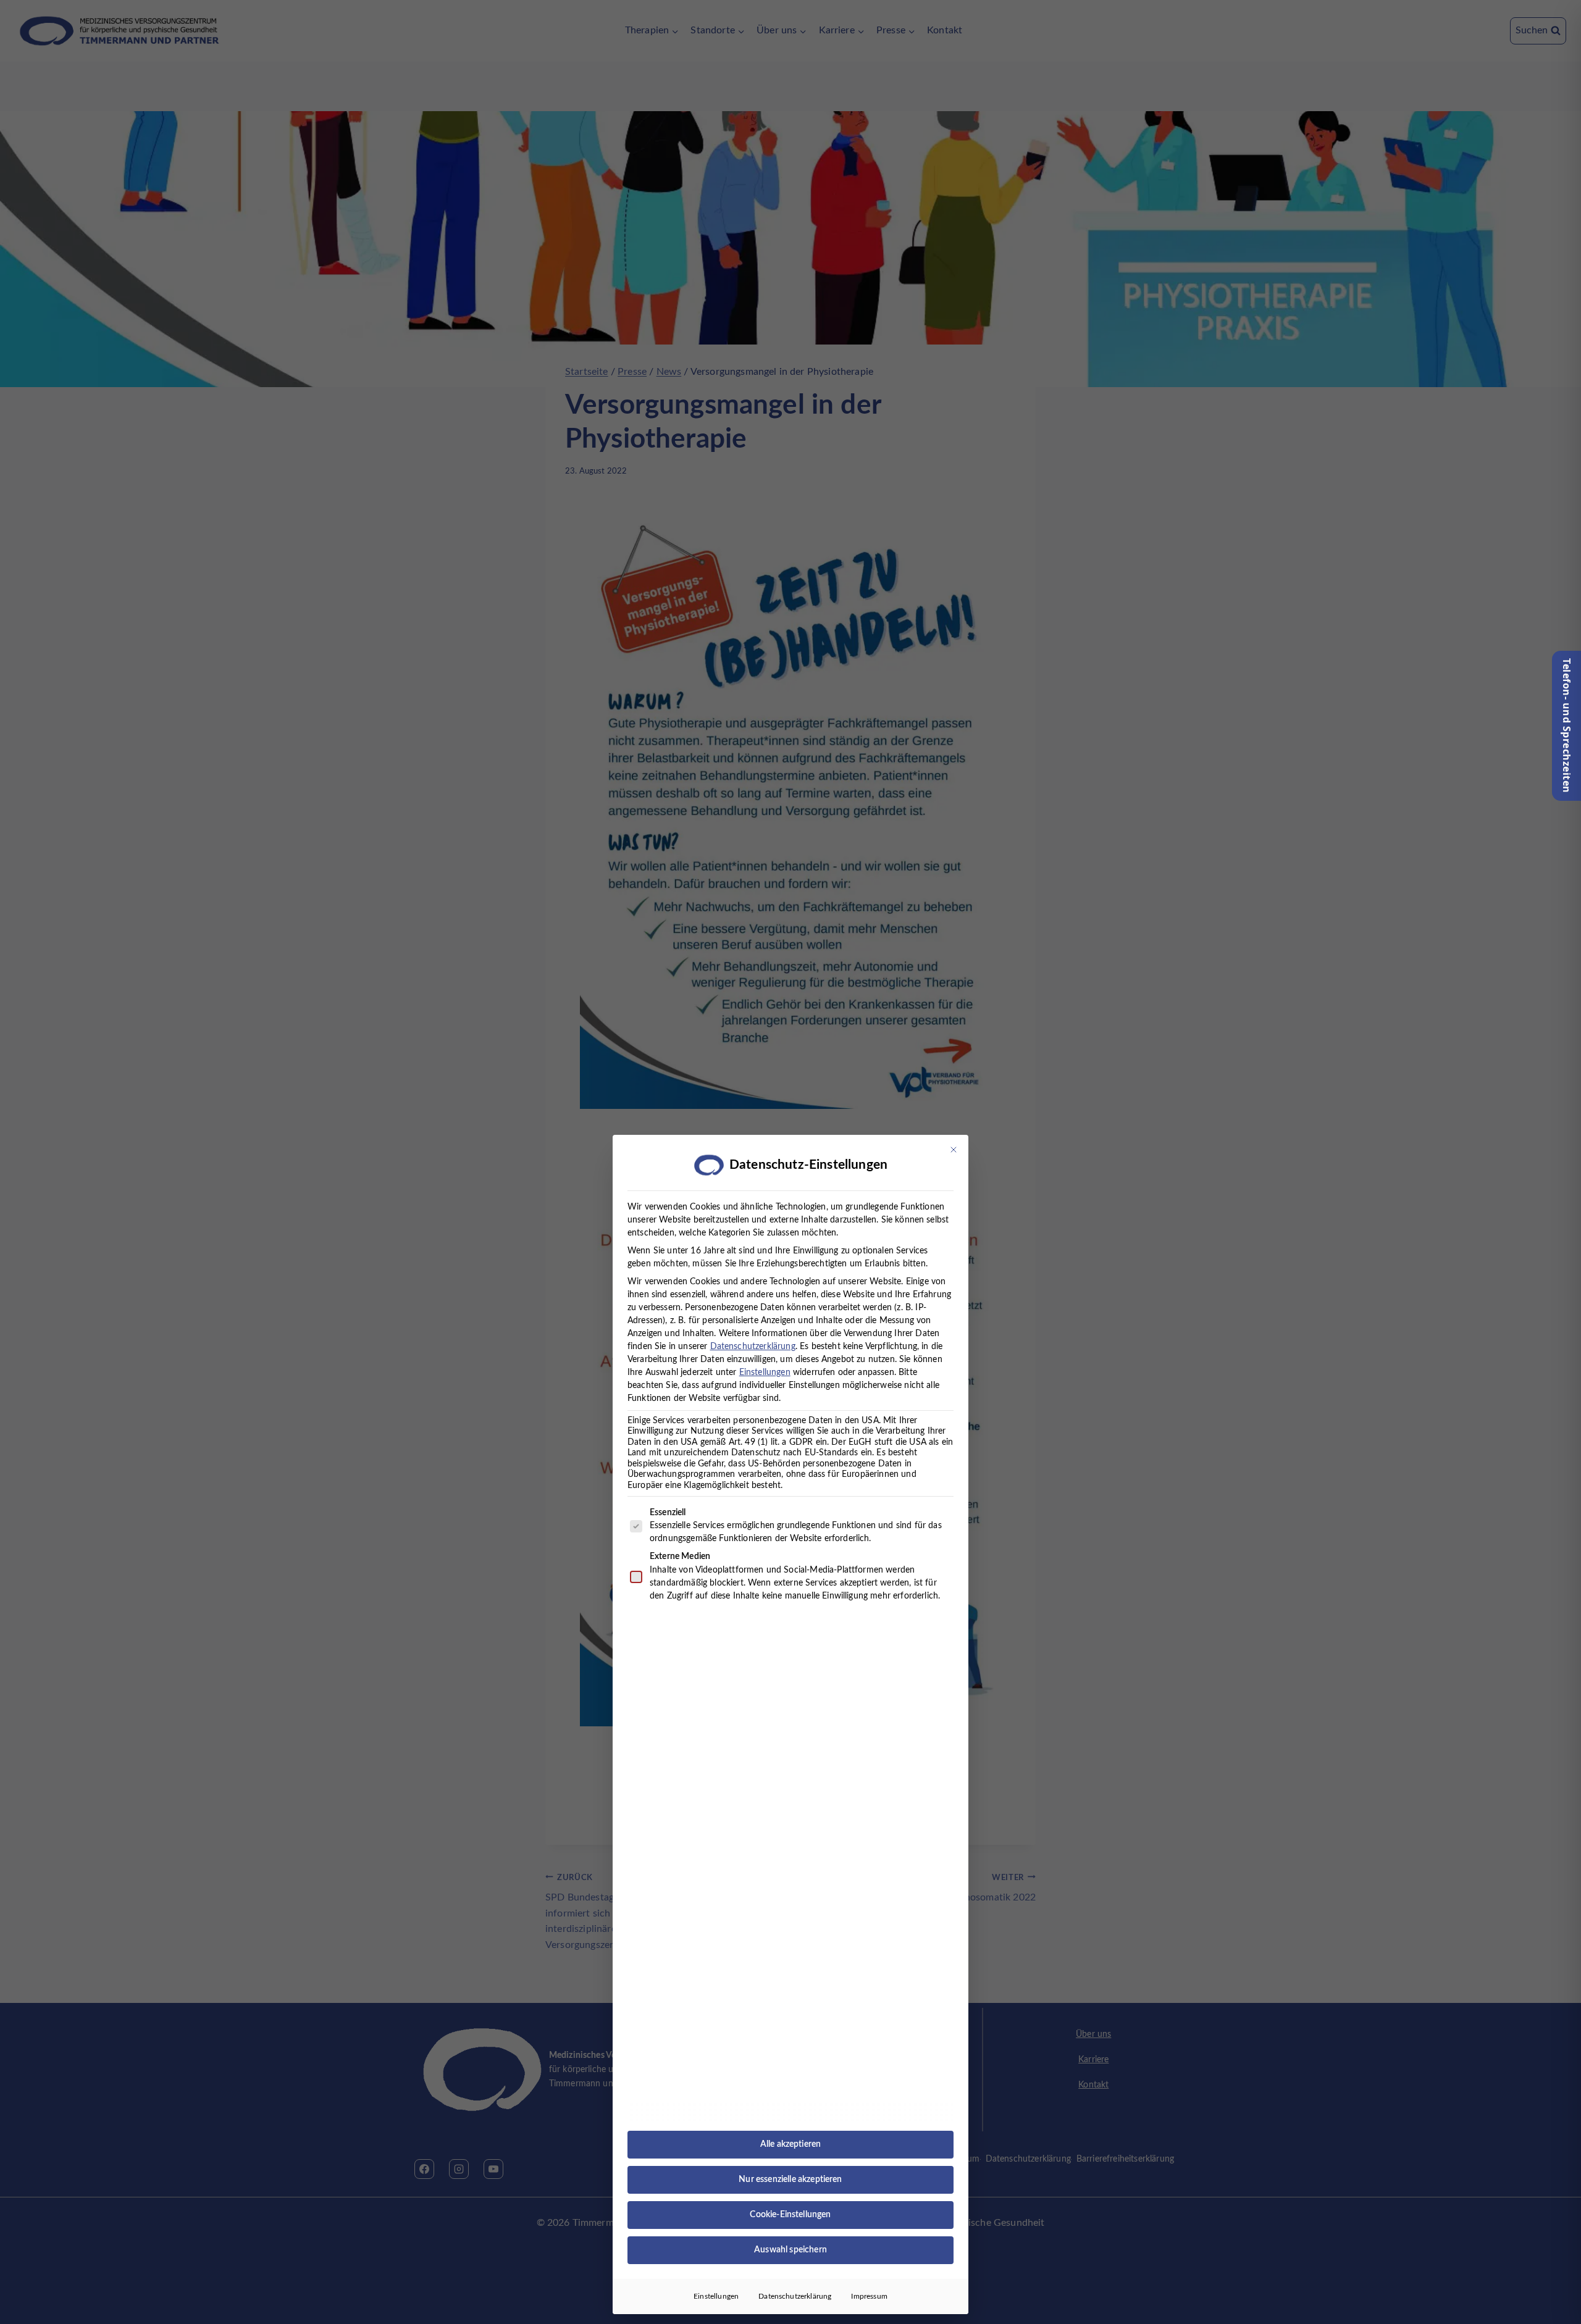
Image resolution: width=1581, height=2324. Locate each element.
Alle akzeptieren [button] (791, 2144)
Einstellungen (716, 2296)
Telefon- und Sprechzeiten (1567, 726)
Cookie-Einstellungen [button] (790, 2215)
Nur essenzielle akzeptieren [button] (790, 2180)
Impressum (869, 2296)
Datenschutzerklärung (753, 1347)
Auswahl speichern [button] (790, 2250)
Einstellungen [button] (765, 1373)
